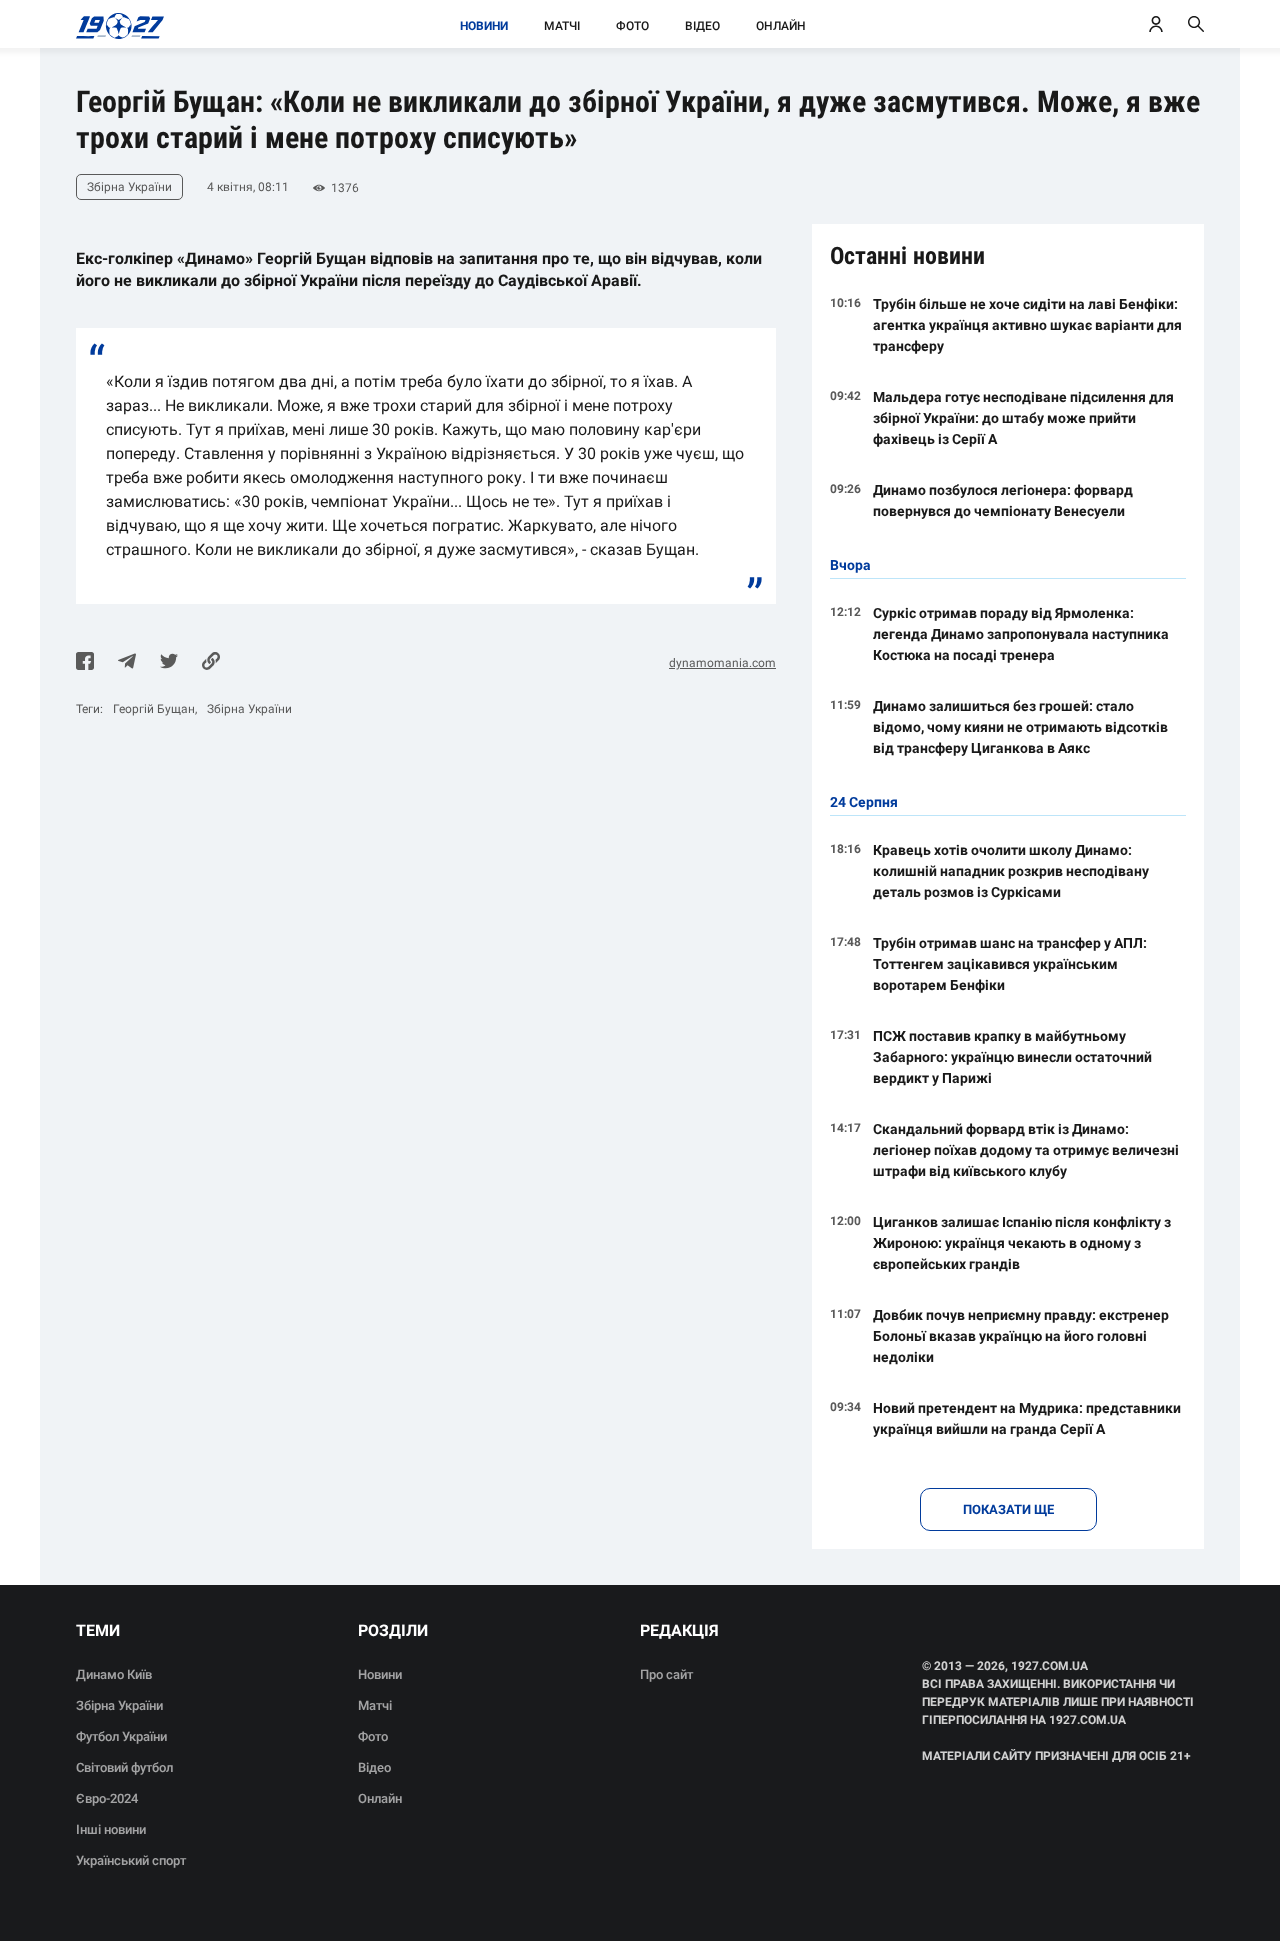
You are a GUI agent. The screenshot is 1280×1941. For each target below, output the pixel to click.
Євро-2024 (107, 1798)
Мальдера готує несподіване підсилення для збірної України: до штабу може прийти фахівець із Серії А (1023, 418)
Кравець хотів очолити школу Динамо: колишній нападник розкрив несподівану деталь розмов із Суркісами (1011, 871)
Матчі (562, 26)
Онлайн (781, 26)
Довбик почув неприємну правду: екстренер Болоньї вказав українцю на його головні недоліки (1021, 1336)
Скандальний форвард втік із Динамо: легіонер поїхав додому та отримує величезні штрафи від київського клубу (1026, 1150)
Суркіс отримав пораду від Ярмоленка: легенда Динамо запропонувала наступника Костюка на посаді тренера (1021, 634)
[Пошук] (1196, 24)
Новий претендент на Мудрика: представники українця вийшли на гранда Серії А (1027, 1418)
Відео (702, 26)
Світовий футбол (124, 1767)
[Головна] (114, 24)
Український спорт (131, 1860)
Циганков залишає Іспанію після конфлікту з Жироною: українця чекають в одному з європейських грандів (1022, 1243)
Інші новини (111, 1829)
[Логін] (1156, 24)
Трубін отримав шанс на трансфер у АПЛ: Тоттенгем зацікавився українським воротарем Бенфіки (1010, 964)
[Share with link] (211, 663)
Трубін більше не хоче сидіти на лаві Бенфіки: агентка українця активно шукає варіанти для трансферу (1027, 325)
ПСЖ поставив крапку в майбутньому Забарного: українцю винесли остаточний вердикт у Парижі (1012, 1057)
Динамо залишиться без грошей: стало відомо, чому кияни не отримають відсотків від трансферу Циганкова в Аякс (1020, 727)
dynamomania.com (722, 663)
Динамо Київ (114, 1674)
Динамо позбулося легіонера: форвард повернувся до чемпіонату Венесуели (1003, 500)
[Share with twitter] (169, 663)
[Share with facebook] (85, 663)
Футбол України (121, 1736)
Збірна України (249, 709)
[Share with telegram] (127, 663)
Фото (632, 26)
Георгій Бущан (154, 709)
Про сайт (666, 1674)
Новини (484, 26)
